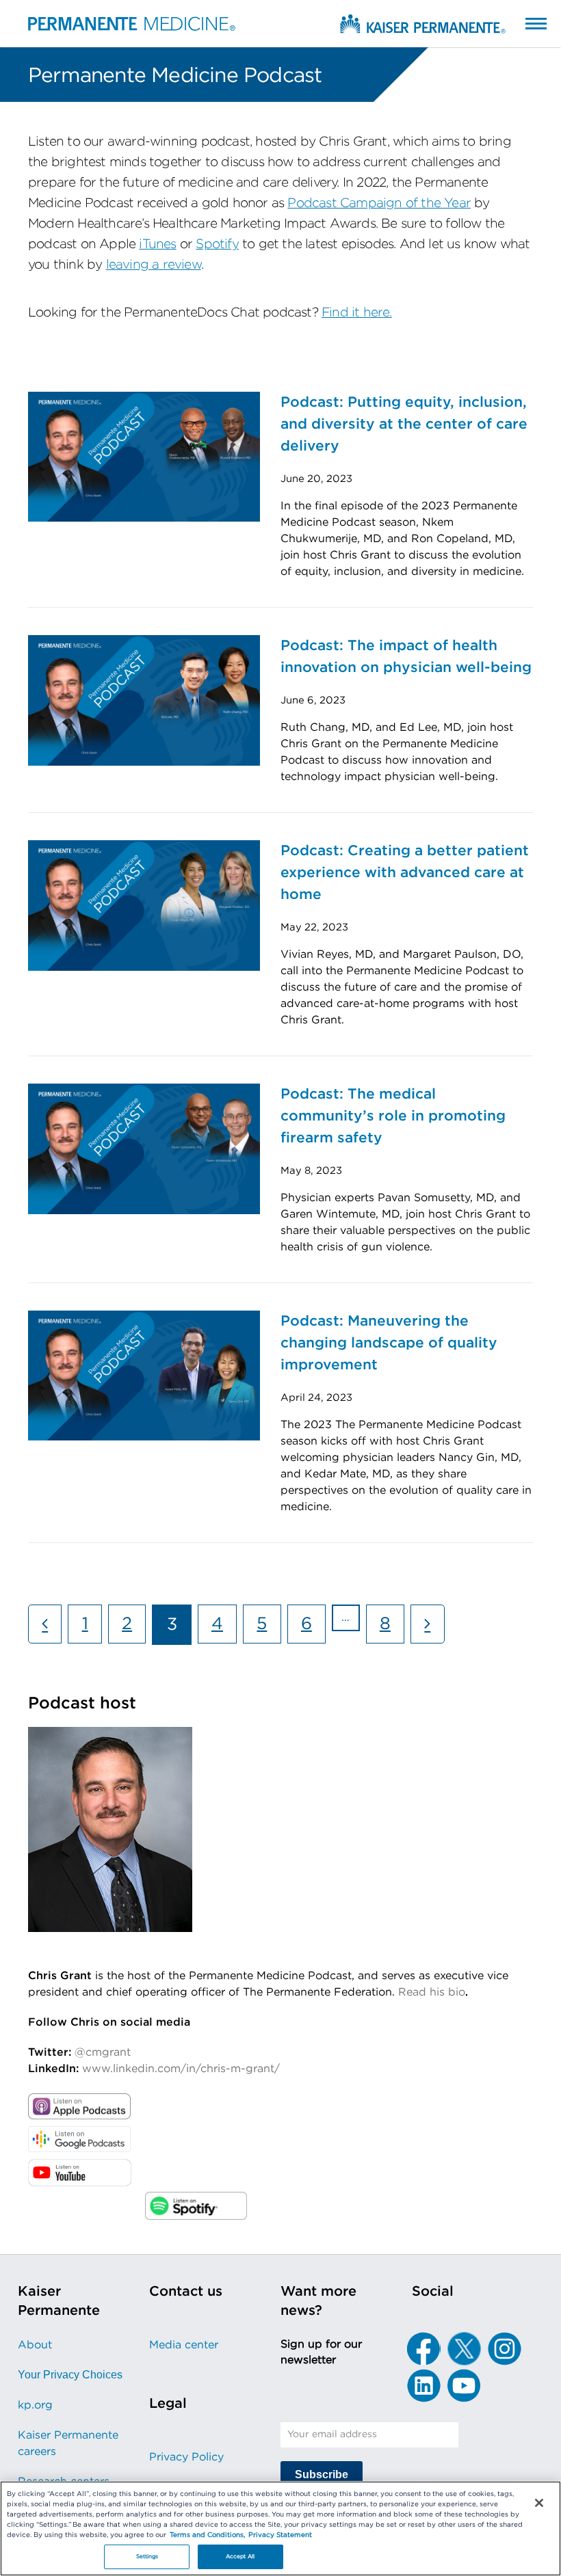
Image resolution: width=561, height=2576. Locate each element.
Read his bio (432, 1992)
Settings (147, 2557)
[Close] (539, 2503)
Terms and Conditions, (207, 2535)
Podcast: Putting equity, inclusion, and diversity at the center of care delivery (404, 424)
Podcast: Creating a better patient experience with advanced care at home (405, 873)
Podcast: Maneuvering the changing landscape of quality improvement (389, 1343)
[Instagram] (504, 2349)
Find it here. (357, 313)
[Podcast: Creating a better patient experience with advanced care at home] (144, 904)
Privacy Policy (186, 2457)
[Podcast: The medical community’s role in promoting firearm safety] (144, 1148)
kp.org (35, 2405)
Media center (184, 2345)
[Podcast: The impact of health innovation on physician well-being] (144, 699)
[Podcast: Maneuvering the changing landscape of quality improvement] (144, 1375)
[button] (522, 23)
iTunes (157, 244)
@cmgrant (103, 2052)
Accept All (240, 2557)
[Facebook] (423, 2349)
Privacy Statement (280, 2535)
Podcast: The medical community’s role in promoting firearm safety (393, 1116)
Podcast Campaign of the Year (379, 203)
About (35, 2345)
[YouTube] (464, 2386)
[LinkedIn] (423, 2386)
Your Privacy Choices (70, 2375)
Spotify (217, 244)
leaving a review (154, 265)
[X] (464, 2349)
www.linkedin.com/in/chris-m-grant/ (181, 2069)
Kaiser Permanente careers (68, 2443)
